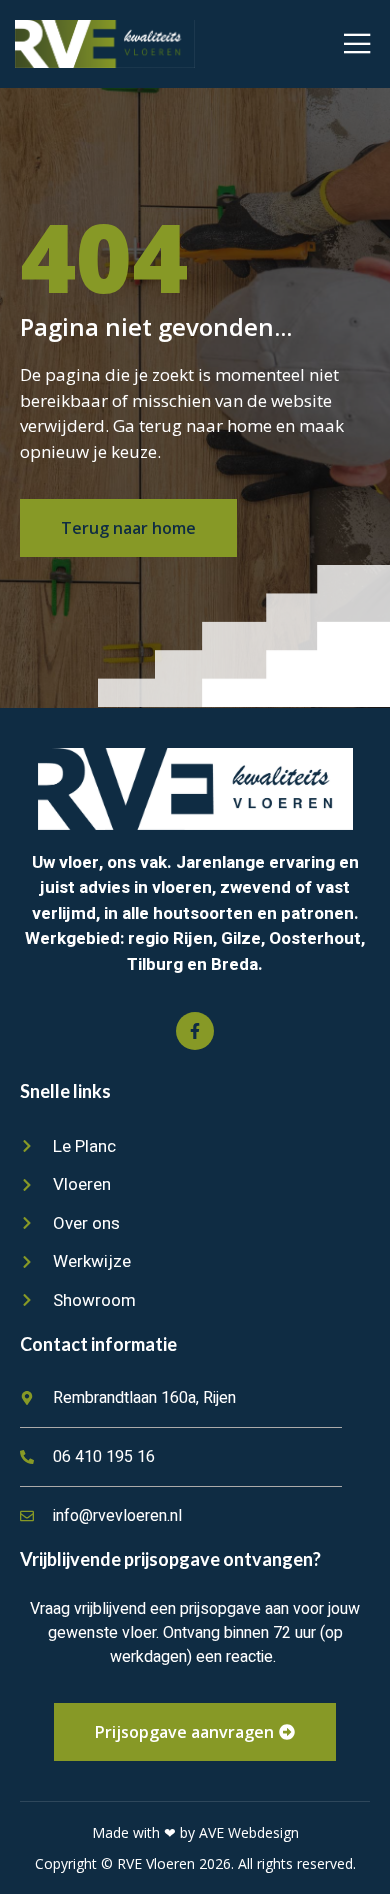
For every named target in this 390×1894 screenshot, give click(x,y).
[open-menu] (357, 44)
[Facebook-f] (195, 1031)
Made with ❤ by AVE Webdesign (195, 1832)
